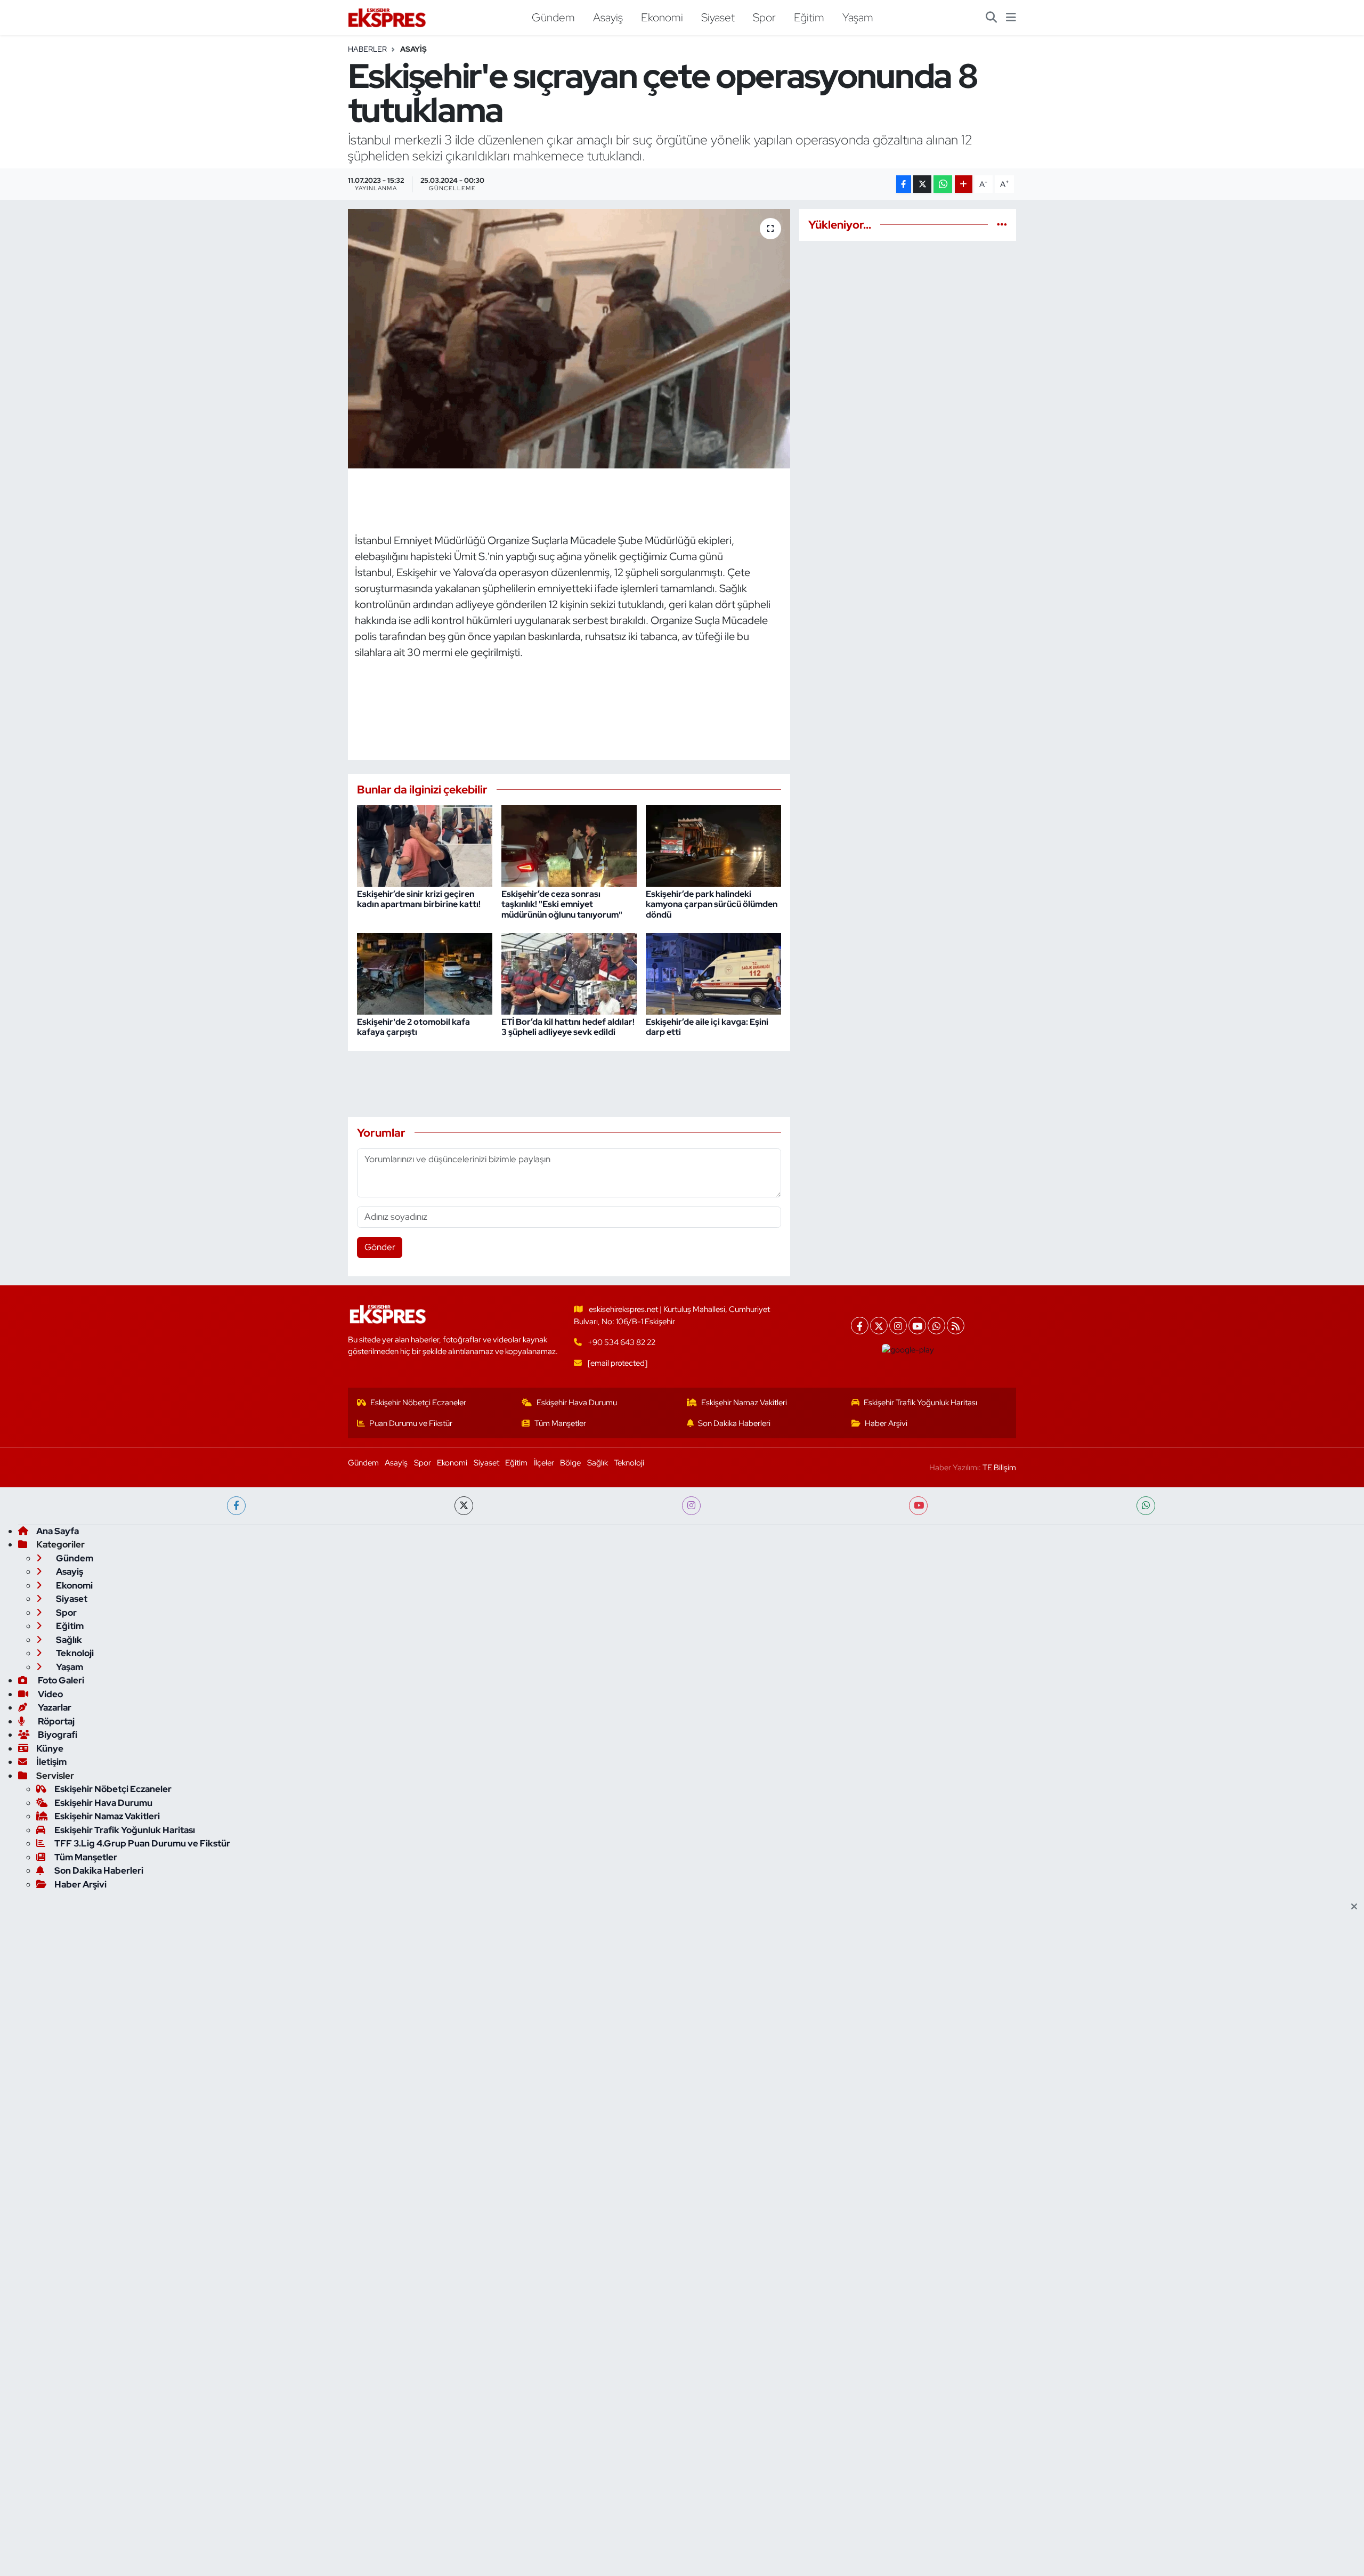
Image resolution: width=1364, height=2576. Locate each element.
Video (50, 1694)
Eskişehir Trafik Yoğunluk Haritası (920, 1403)
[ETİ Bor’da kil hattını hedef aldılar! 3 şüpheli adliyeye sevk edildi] (569, 973)
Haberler (367, 49)
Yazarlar (54, 1707)
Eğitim (809, 17)
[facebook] (236, 1506)
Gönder (380, 1247)
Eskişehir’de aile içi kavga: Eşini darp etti (707, 1027)
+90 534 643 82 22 (622, 1342)
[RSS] (956, 1326)
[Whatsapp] (936, 1326)
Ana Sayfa (58, 1531)
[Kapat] (1357, 1907)
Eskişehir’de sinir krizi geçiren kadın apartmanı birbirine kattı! (419, 899)
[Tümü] (1002, 224)
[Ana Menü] (1011, 18)
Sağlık (598, 1463)
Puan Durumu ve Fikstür (411, 1423)
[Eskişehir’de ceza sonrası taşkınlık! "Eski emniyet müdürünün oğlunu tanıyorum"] (569, 845)
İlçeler (544, 1463)
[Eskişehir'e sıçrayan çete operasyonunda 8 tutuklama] (569, 339)
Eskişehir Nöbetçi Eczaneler (418, 1403)
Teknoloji (629, 1463)
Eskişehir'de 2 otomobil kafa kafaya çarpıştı (413, 1027)
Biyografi (57, 1735)
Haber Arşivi (886, 1423)
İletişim (51, 1762)
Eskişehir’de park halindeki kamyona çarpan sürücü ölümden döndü (712, 904)
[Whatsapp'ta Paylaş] (943, 184)
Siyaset (718, 17)
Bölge (570, 1463)
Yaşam (858, 17)
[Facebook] (860, 1326)
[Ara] (991, 18)
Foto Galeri (60, 1680)
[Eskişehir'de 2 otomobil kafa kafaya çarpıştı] (425, 973)
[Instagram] (898, 1326)
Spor (764, 17)
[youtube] (918, 1506)
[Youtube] (917, 1326)
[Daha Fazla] (964, 184)
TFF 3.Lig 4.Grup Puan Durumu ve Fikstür (142, 1843)
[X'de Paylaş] (922, 184)
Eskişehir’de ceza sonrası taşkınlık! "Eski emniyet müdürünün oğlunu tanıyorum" (562, 904)
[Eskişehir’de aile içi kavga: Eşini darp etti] (713, 973)
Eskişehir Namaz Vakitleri (744, 1403)
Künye (50, 1748)
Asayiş (608, 17)
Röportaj (55, 1721)
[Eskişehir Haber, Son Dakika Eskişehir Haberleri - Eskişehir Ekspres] (388, 18)
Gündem (553, 17)
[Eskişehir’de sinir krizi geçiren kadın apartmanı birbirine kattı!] (425, 845)
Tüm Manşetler (560, 1423)
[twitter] (464, 1506)
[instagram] (691, 1506)
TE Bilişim (999, 1468)
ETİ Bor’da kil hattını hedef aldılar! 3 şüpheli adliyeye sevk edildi (568, 1027)
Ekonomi (662, 17)
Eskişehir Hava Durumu (577, 1403)
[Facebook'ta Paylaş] (904, 184)
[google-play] (908, 1350)
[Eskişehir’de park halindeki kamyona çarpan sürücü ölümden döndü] (713, 845)
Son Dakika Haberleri (734, 1423)
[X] (879, 1326)
